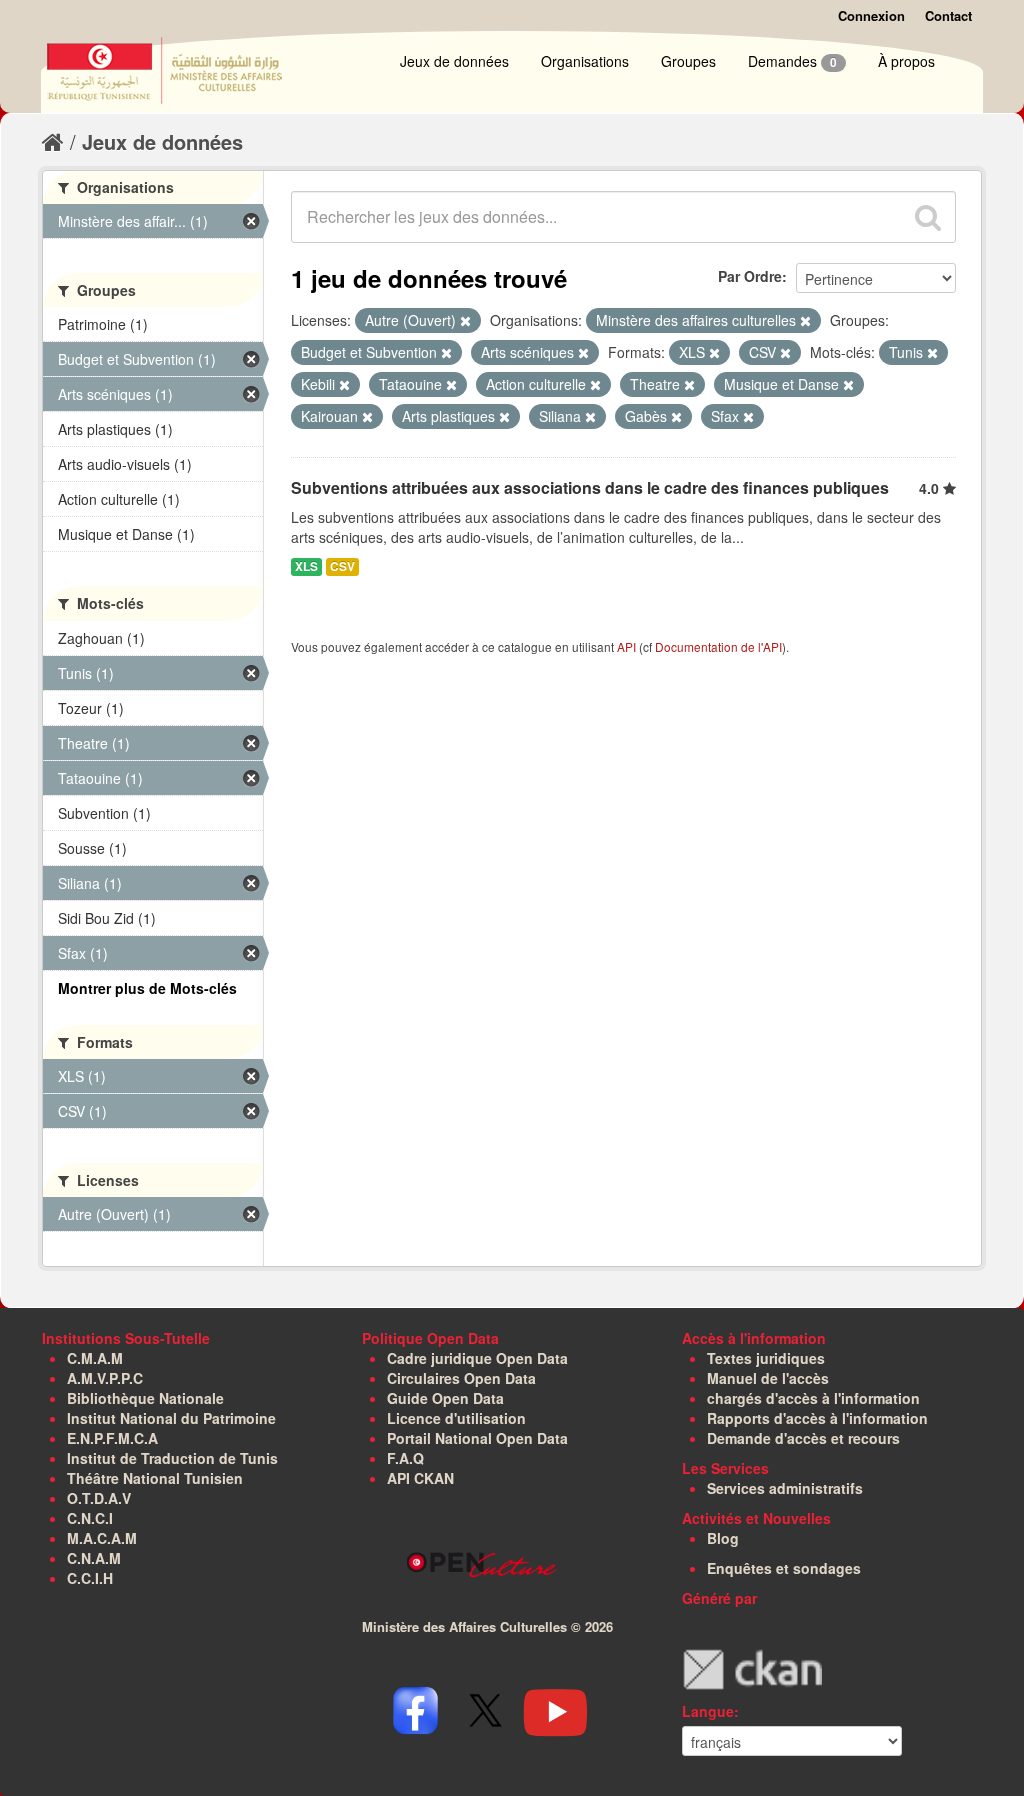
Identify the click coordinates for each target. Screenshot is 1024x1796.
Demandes (792, 61)
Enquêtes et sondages (784, 1568)
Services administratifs (785, 1488)
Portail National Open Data (477, 1438)
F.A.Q (405, 1458)
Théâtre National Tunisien (155, 1478)
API (626, 646)
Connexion (871, 15)
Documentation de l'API (718, 646)
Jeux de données (454, 61)
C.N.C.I (90, 1518)
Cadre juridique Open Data (477, 1358)
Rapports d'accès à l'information (817, 1418)
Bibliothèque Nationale (145, 1398)
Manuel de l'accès (768, 1378)
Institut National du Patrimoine (171, 1418)
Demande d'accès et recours (803, 1438)
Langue (708, 1711)
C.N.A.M (94, 1558)
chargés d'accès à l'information (813, 1398)
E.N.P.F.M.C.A (112, 1438)
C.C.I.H (90, 1578)
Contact (948, 15)
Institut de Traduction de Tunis (172, 1458)
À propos (906, 61)
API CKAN (420, 1478)
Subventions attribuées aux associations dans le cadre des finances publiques (590, 487)
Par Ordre (750, 276)
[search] (928, 217)
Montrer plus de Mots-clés (147, 988)
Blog (723, 1538)
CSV (342, 566)
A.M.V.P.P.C (105, 1378)
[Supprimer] (465, 321)
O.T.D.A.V (99, 1498)
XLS (306, 566)
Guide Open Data (445, 1398)
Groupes (688, 61)
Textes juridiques (766, 1358)
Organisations (585, 61)
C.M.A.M (95, 1358)
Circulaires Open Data (461, 1378)
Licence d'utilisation (456, 1418)
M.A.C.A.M (102, 1538)
